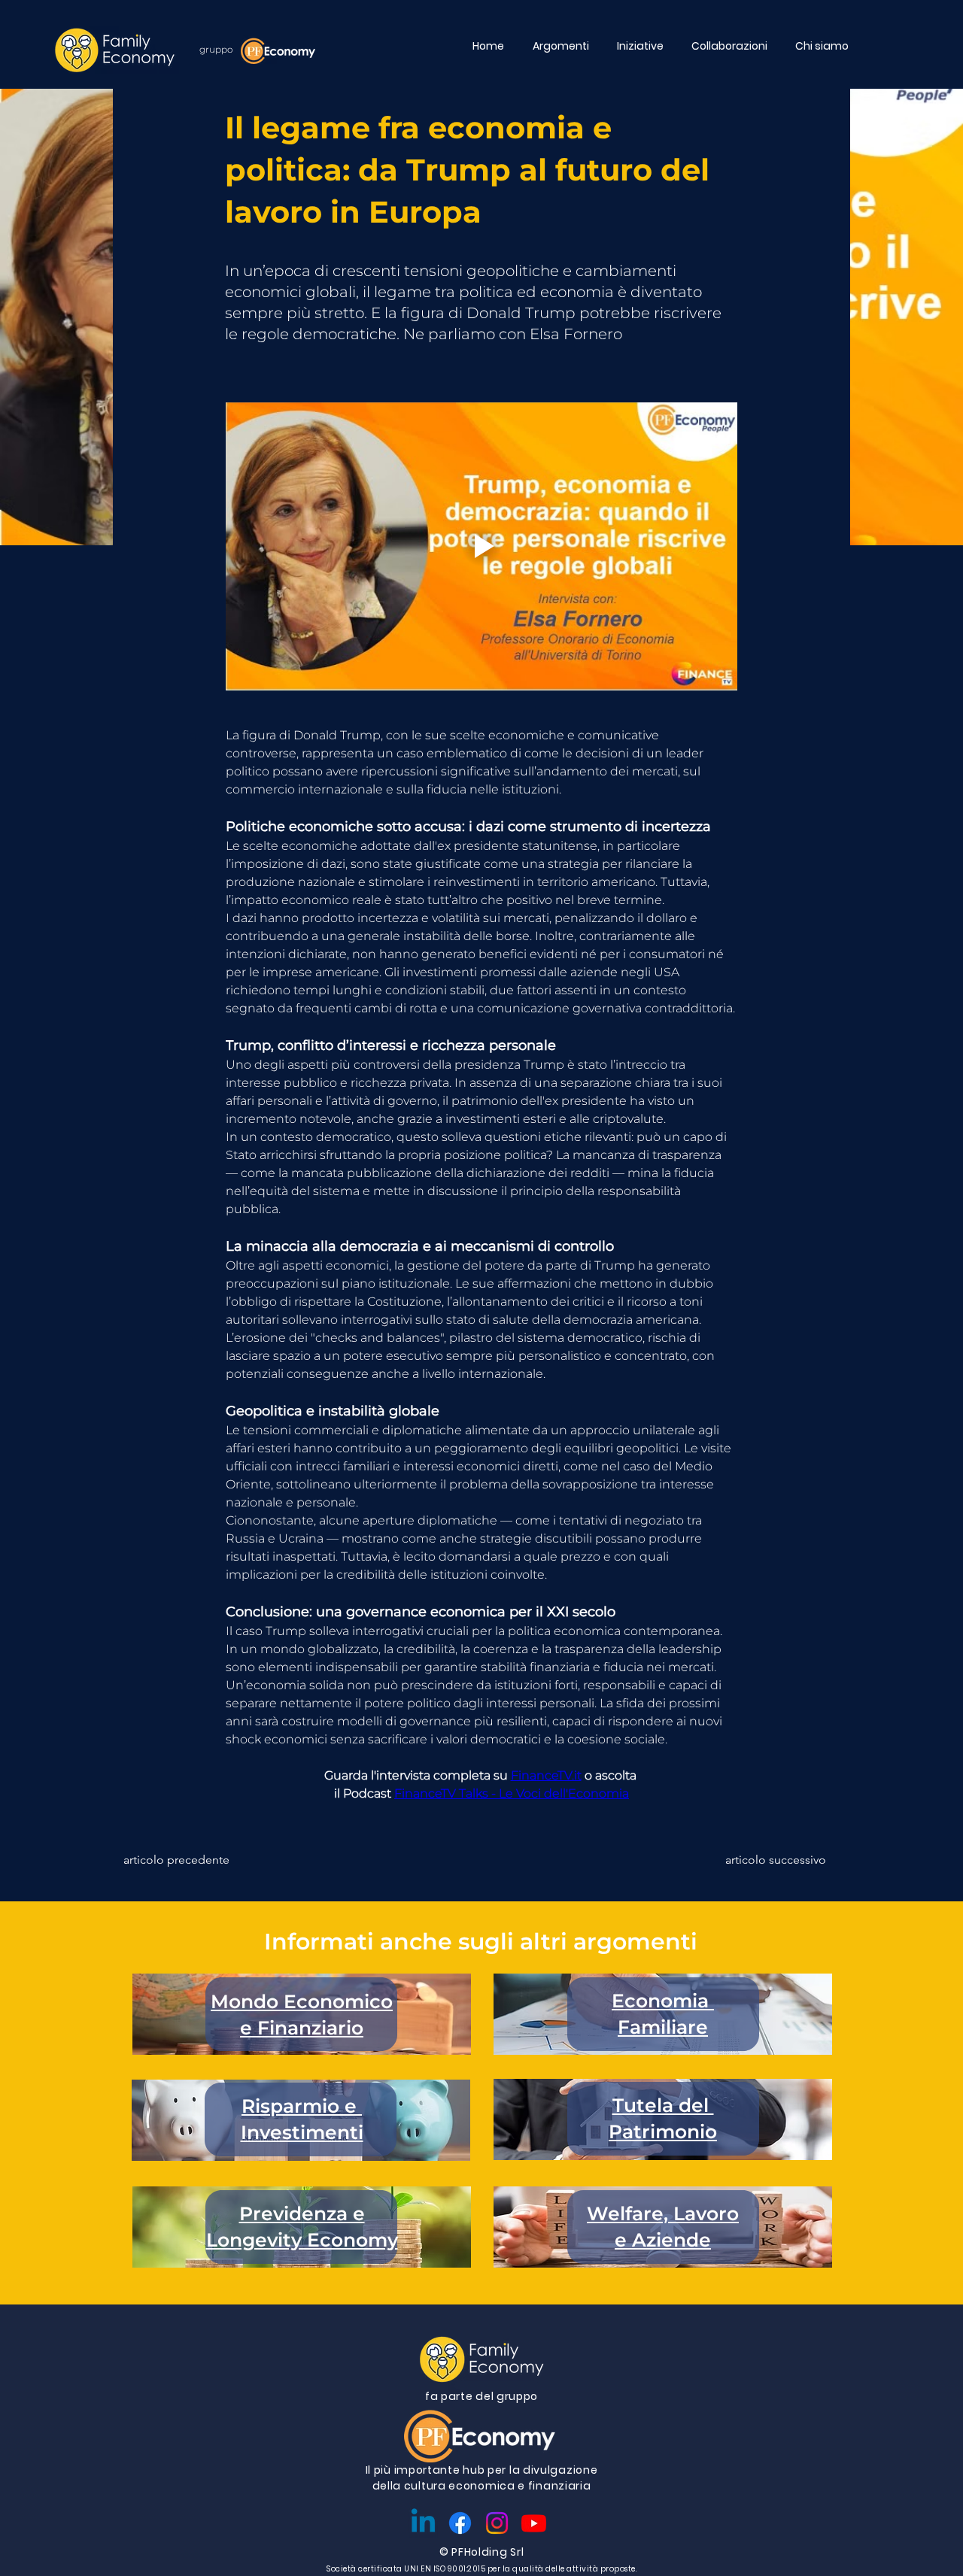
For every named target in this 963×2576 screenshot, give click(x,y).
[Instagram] (497, 2523)
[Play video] (481, 546)
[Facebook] (460, 2523)
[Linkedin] (423, 2523)
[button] (564, 46)
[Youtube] (534, 2523)
